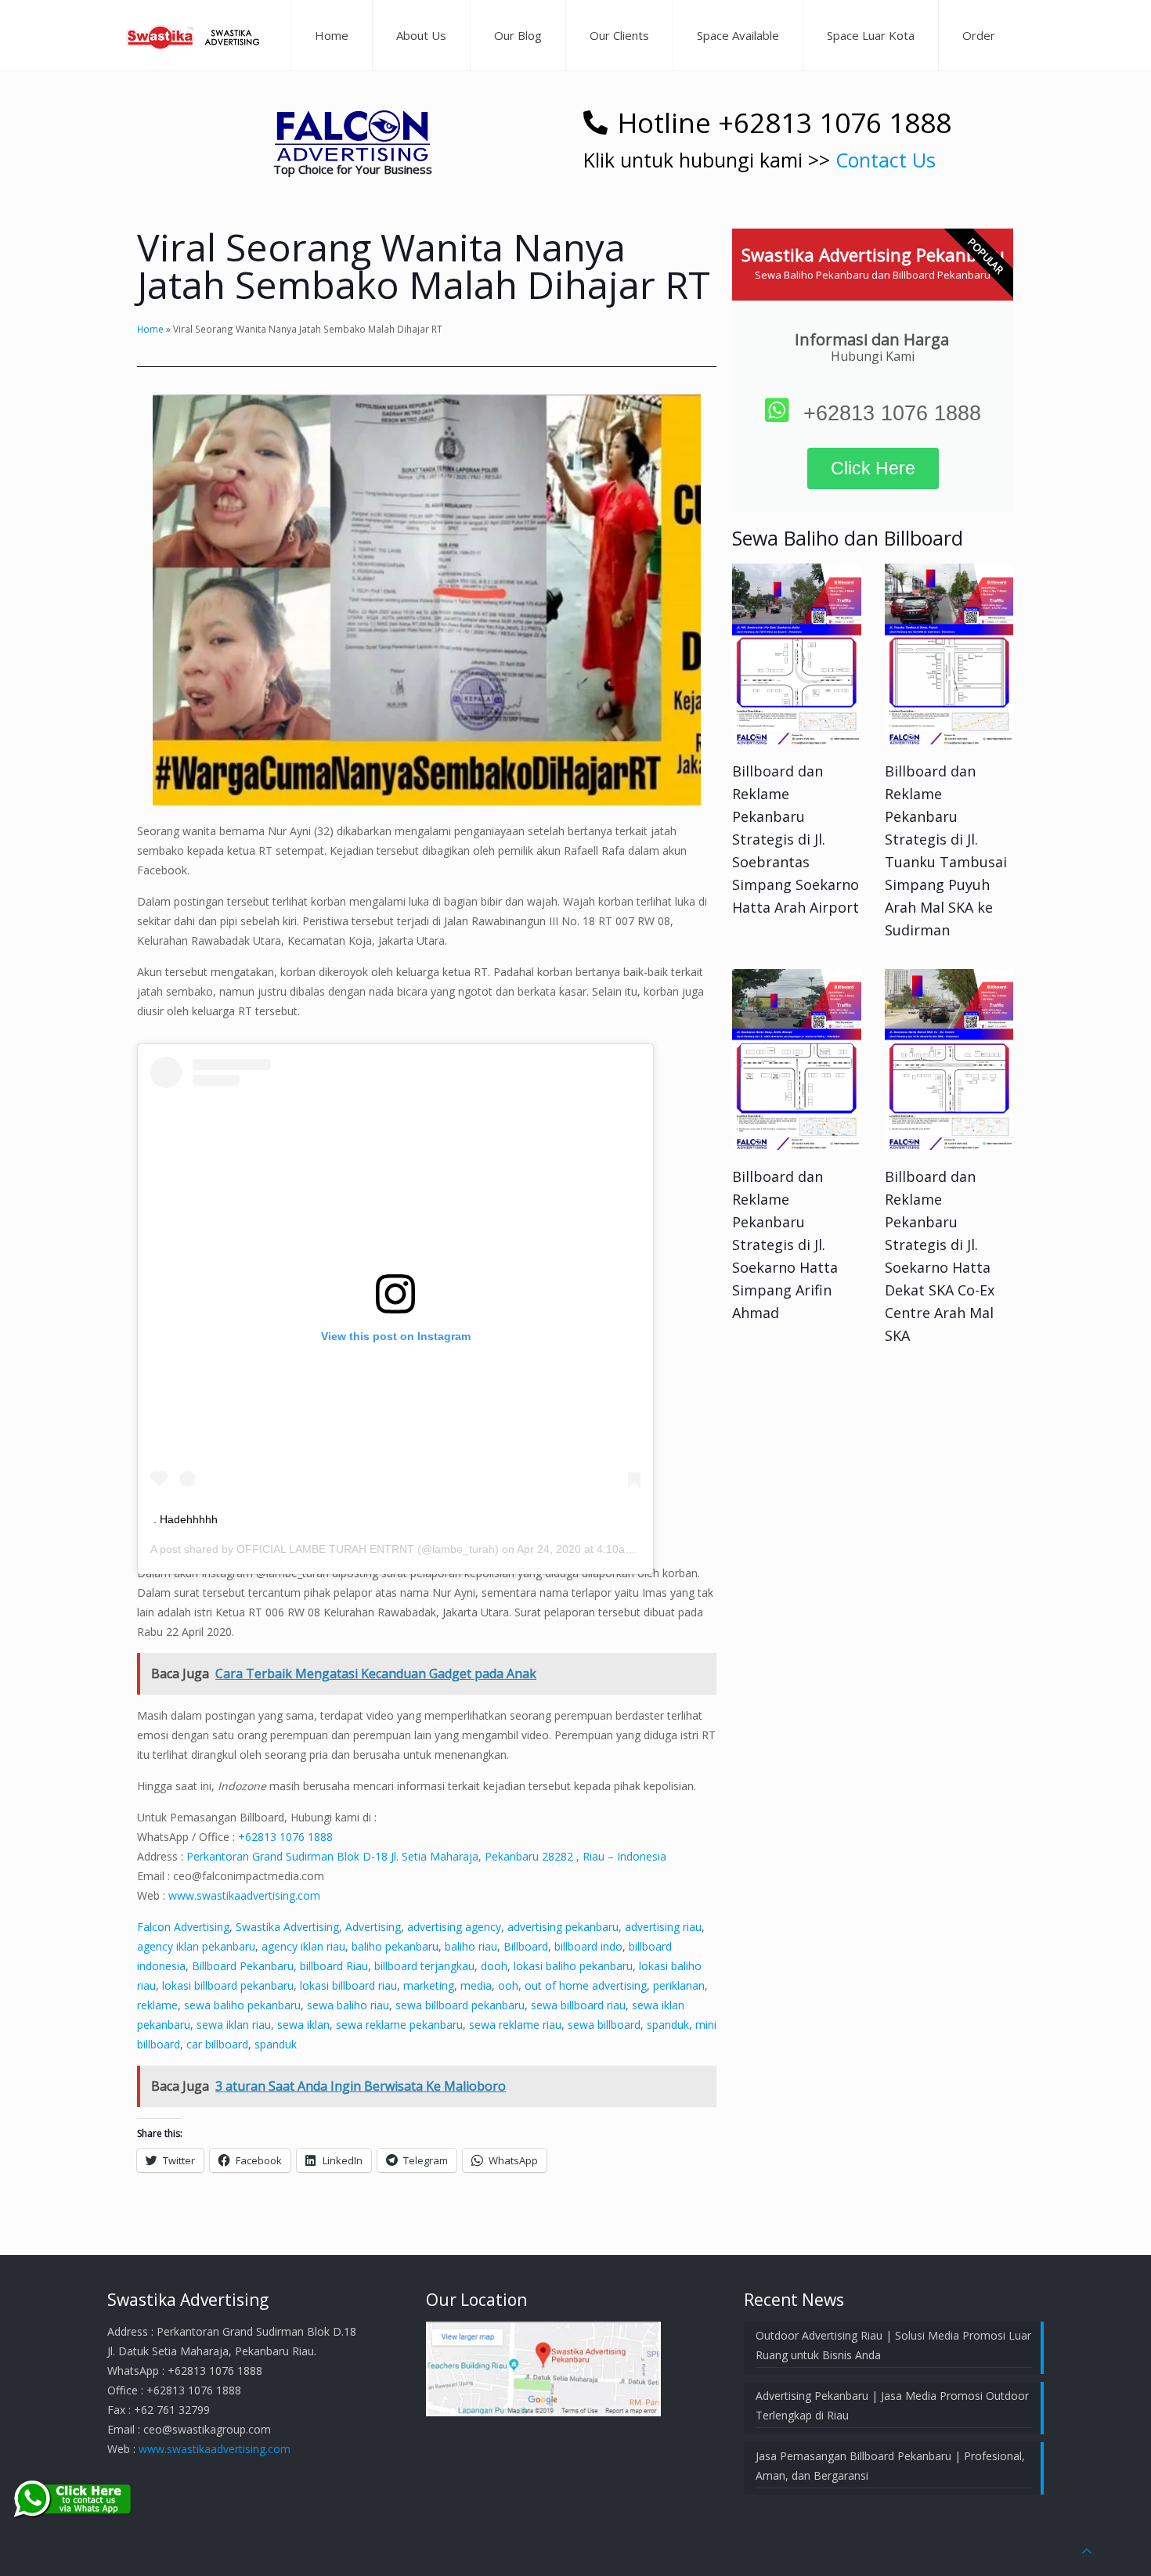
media (476, 1985)
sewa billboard (604, 2025)
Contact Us (886, 160)
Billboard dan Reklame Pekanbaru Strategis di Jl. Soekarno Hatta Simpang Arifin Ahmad (785, 1245)
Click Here (873, 468)
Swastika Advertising (287, 1927)
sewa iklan (303, 2025)
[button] (352, 136)
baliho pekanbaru (395, 1946)
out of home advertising (586, 1985)
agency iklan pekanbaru (196, 1946)
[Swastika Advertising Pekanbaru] (195, 35)
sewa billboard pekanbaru (460, 2005)
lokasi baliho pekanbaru (573, 1966)
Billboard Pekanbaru (243, 1966)
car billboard (217, 2044)
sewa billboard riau (578, 2005)
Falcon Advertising (183, 1927)
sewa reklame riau (515, 2025)
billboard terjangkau (424, 1966)
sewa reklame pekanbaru (399, 2025)
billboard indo (588, 1946)
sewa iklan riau (234, 2025)
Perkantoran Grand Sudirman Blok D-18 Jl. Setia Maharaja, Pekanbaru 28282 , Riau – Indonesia (426, 1856)
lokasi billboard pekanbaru (228, 1985)
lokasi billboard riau (348, 1985)
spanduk (668, 2025)
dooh (494, 1966)
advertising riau (663, 1927)
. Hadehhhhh (186, 1519)
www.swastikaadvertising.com (244, 1895)
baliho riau (471, 1946)
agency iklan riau (303, 1946)
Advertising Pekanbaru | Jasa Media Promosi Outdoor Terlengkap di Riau (892, 2405)
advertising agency (454, 1927)
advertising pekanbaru (563, 1927)
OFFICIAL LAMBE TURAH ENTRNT (325, 1549)
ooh (508, 1985)
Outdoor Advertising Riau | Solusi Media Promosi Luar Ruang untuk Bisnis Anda (893, 2345)
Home (150, 329)
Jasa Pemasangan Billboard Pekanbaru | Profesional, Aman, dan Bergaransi (890, 2466)
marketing (429, 1985)
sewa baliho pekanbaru (242, 2005)
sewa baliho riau (348, 2005)
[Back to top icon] (1087, 2551)
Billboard (526, 1946)
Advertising (373, 1927)
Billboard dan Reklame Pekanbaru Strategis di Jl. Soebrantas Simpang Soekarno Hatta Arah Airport (796, 839)
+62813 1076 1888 (285, 1837)
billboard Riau (334, 1966)
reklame (157, 2005)
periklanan (679, 1985)
